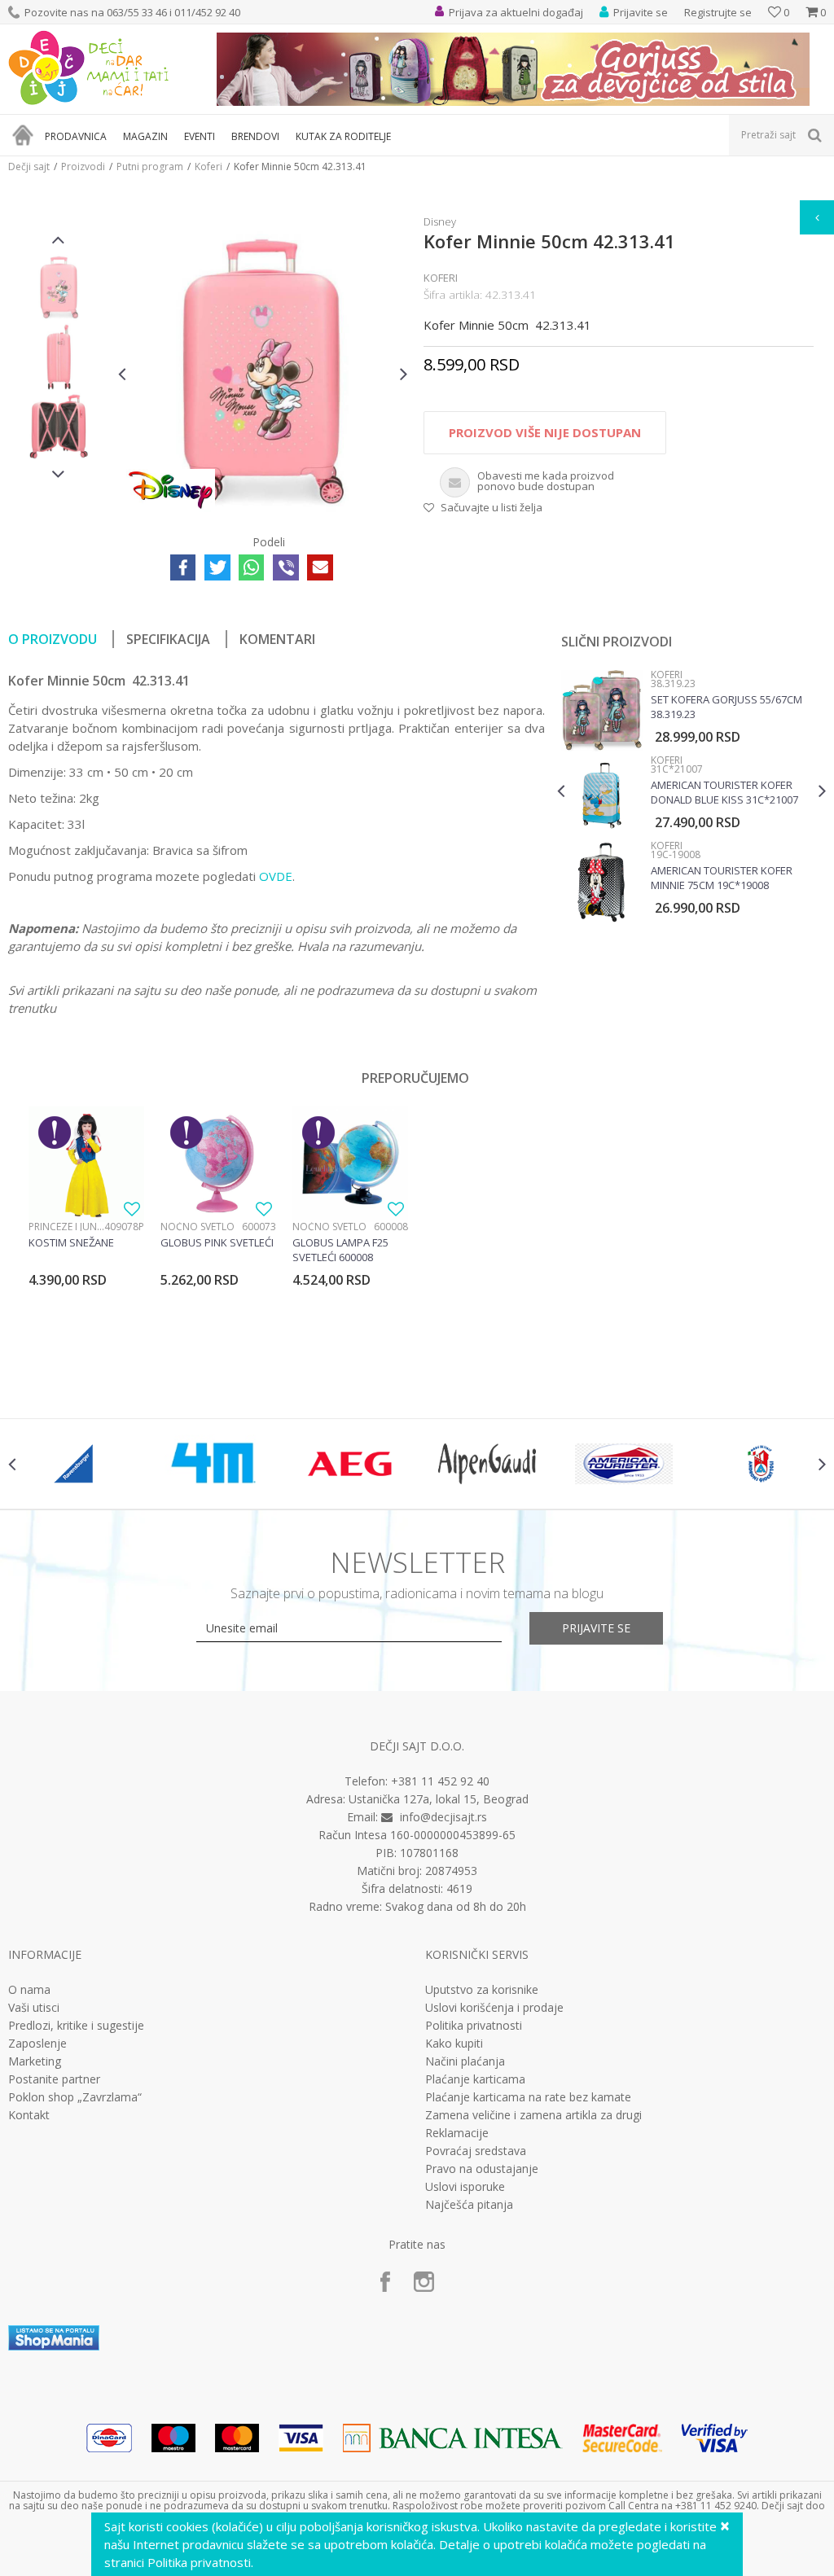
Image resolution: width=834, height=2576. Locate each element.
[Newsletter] (571, 147)
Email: (131, 167)
